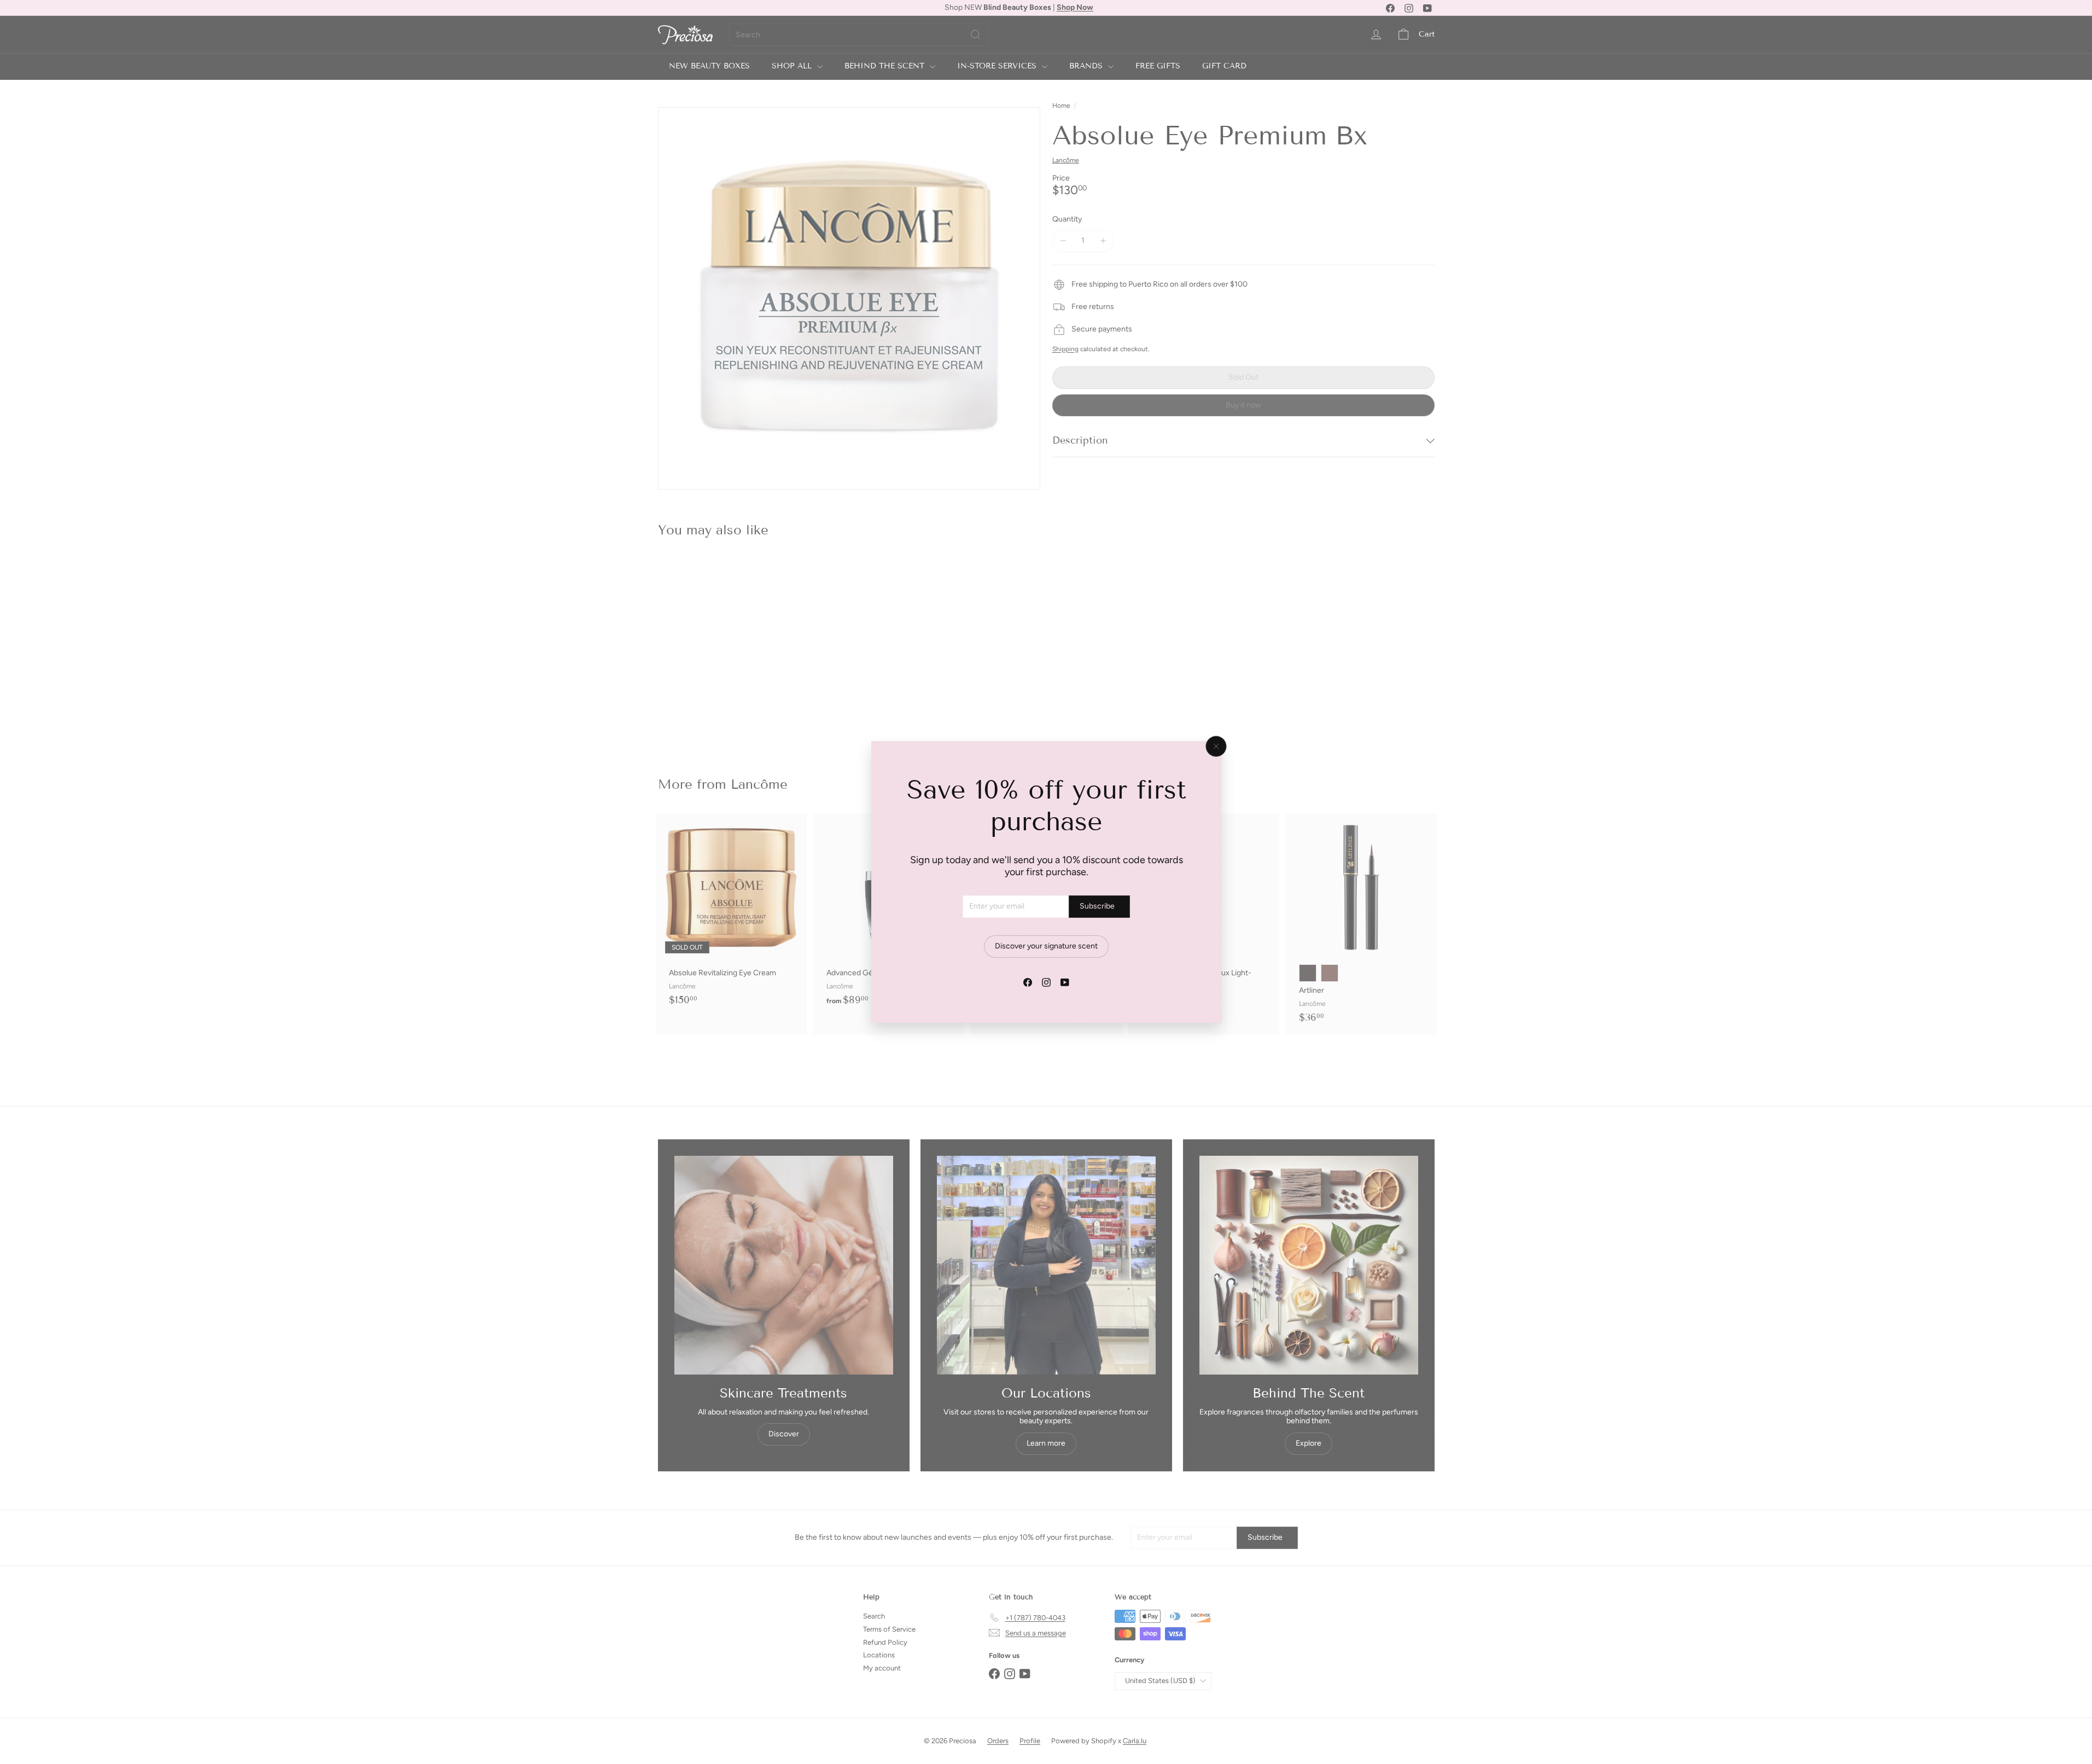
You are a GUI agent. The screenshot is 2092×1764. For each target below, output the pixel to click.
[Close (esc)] (1216, 747)
